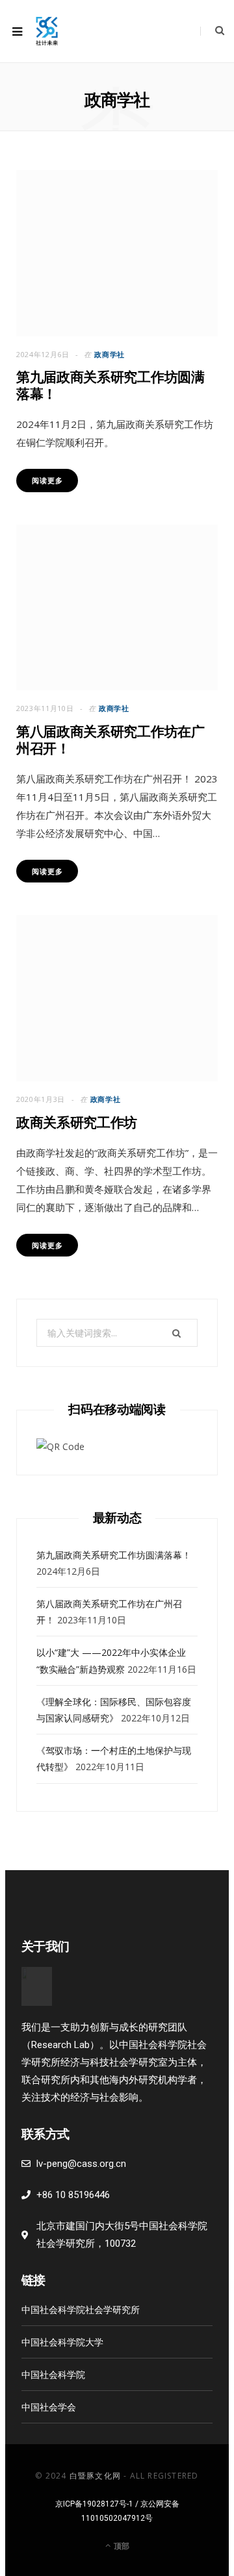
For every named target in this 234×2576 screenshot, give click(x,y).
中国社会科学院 (53, 2374)
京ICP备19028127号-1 (94, 2504)
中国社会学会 (49, 2407)
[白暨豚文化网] (47, 31)
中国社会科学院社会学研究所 (81, 2309)
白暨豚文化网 (95, 2476)
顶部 (121, 2546)
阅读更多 (47, 480)
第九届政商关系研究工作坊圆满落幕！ (114, 1555)
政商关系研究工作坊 (77, 1122)
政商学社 (110, 354)
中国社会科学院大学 (62, 2342)
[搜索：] (117, 1333)
